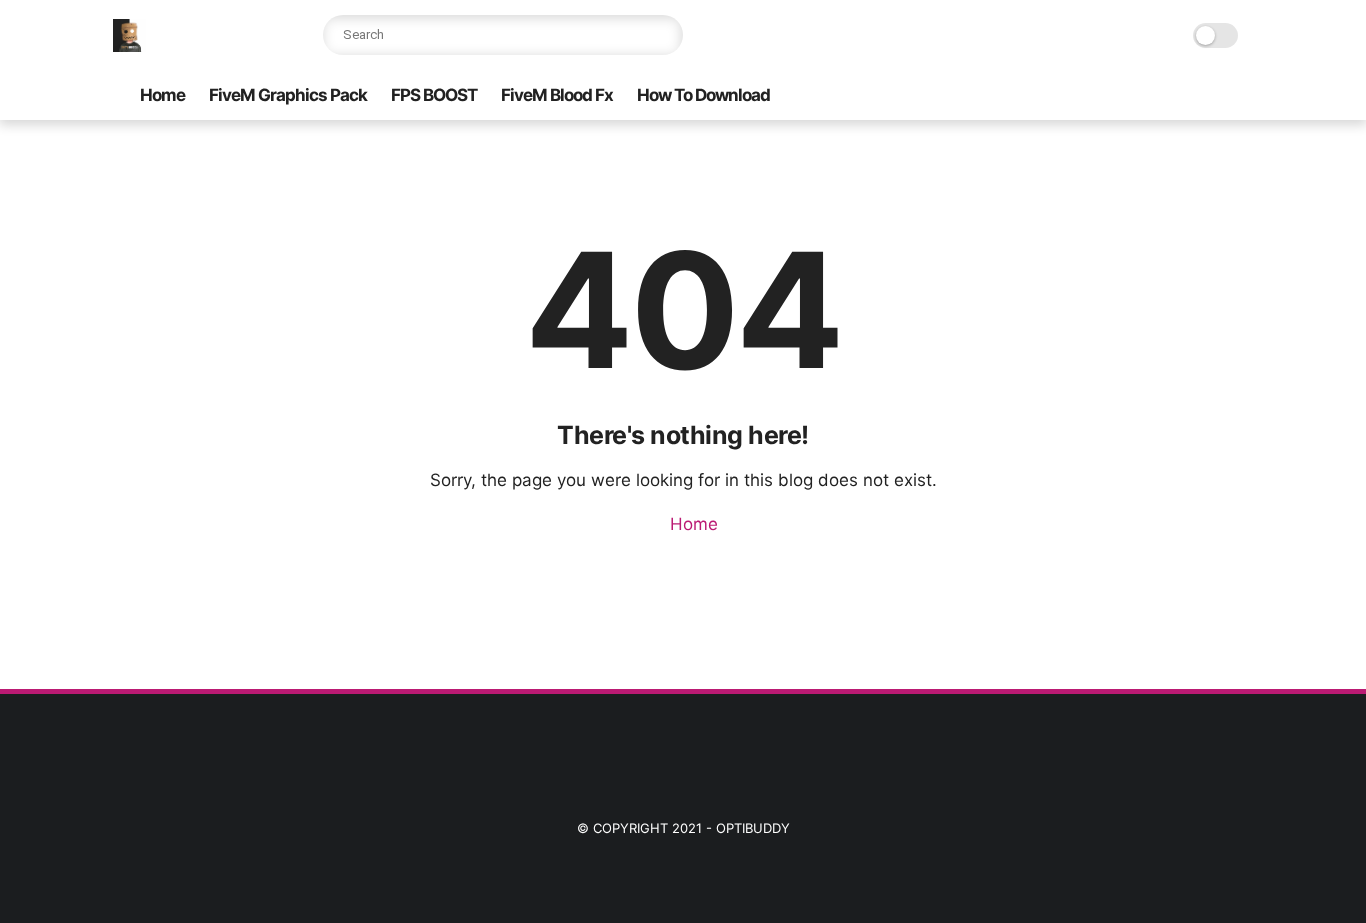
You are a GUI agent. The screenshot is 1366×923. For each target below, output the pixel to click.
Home (162, 95)
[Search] (663, 35)
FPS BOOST (434, 95)
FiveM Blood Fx (557, 95)
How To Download (703, 95)
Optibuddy (753, 828)
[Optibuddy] (129, 46)
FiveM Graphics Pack (288, 95)
